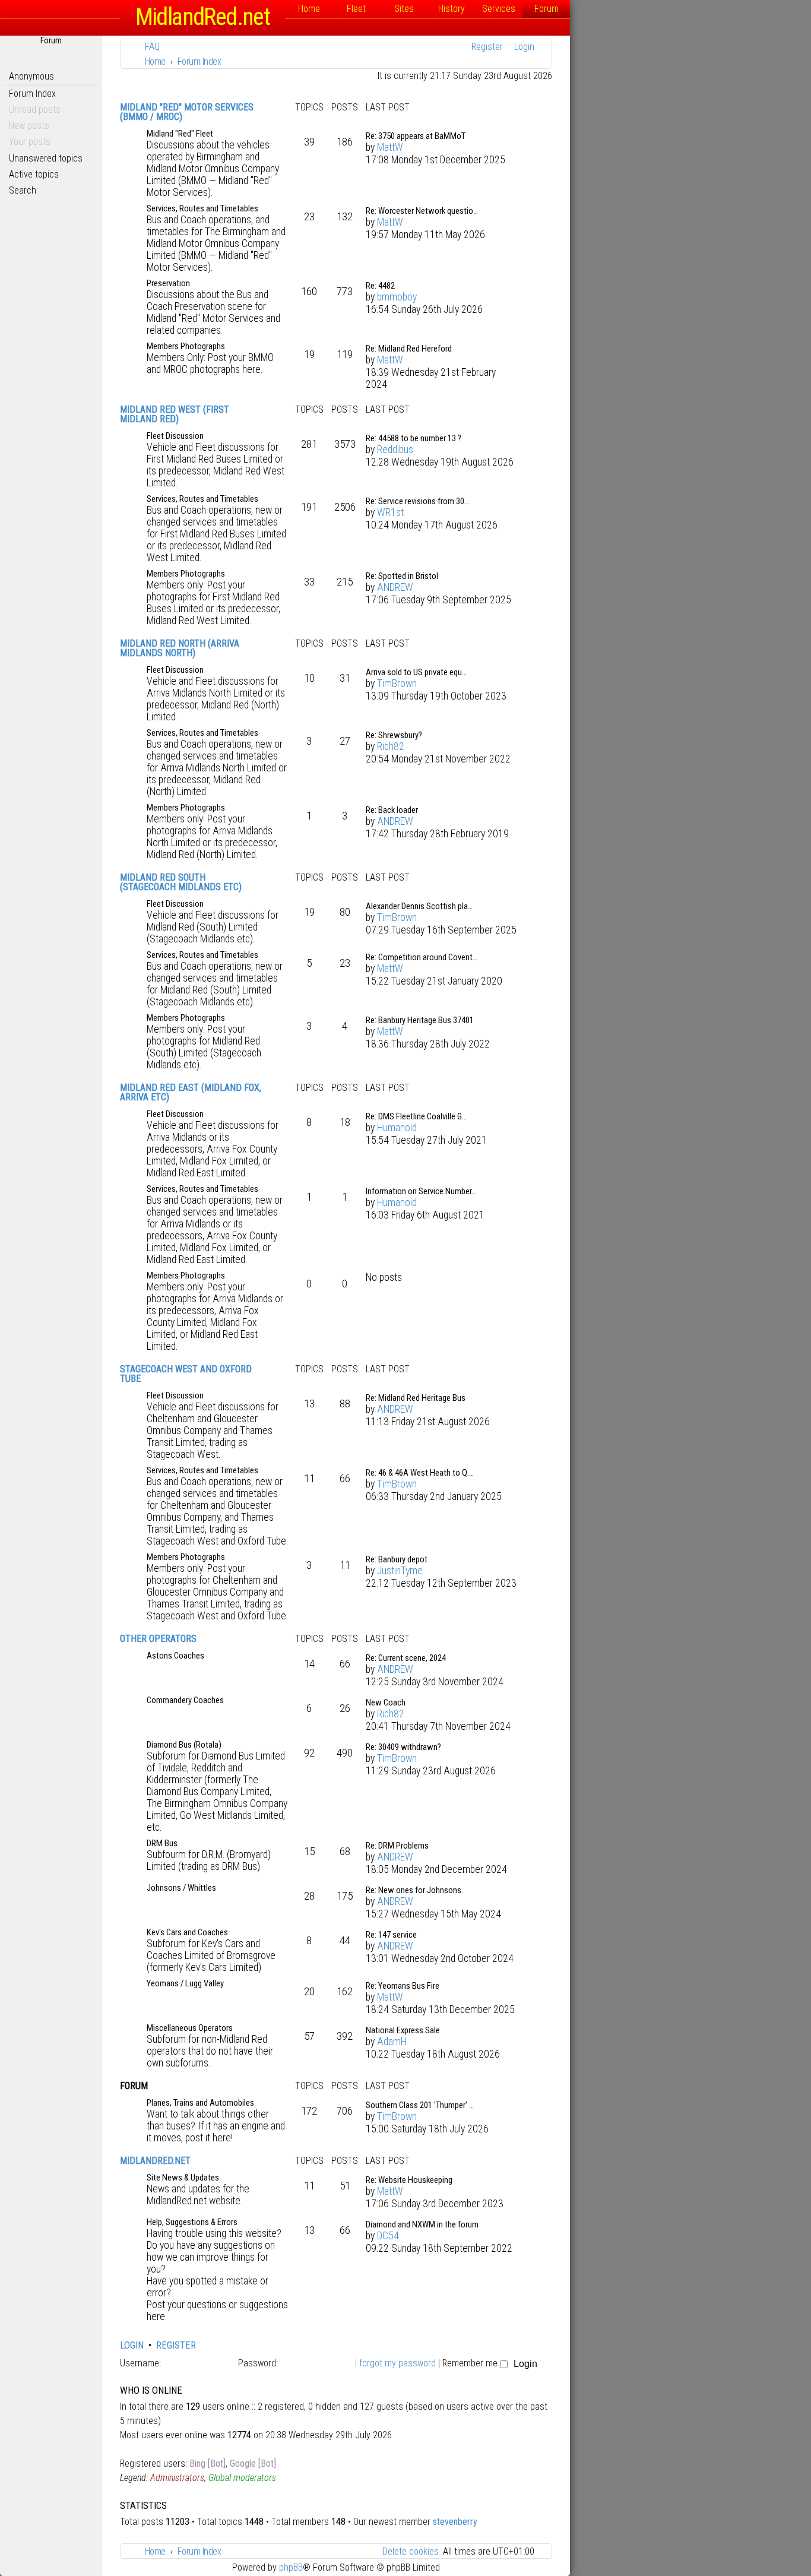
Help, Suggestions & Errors (192, 2222)
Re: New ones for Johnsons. (414, 1890)
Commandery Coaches (185, 1700)
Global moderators (242, 2478)
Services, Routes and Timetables (202, 208)
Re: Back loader (392, 810)
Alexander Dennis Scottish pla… (419, 906)
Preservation (168, 283)
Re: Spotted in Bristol (402, 576)
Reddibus (395, 450)
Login (132, 2345)
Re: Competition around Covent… (422, 957)
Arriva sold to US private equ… (416, 672)
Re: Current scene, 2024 (406, 1658)
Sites (404, 9)
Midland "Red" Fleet (180, 134)
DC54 (388, 2236)
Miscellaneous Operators (190, 2028)
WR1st (390, 512)
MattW (390, 147)
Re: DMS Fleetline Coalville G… (416, 1116)
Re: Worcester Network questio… (422, 211)
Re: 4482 (380, 286)
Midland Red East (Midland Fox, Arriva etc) (191, 1092)
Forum (547, 9)
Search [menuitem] (23, 190)
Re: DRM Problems (397, 1846)
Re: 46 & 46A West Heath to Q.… (420, 1473)
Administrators (177, 2478)
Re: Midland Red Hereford (409, 349)
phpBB (291, 2567)
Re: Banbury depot (397, 1559)
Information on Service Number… (421, 1191)
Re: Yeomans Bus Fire (403, 1986)
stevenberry (455, 2522)
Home (309, 9)
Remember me (471, 2363)
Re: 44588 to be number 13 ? (414, 438)
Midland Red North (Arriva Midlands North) (180, 648)
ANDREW (395, 587)
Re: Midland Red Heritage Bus (416, 1398)
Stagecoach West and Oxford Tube (186, 1374)
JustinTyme (400, 1571)
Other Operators (158, 1639)
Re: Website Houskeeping (409, 2180)
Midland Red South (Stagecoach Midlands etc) (181, 882)
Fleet (356, 9)
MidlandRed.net (155, 2161)
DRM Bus (162, 1843)
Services (499, 9)
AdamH (392, 2042)
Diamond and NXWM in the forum (422, 2224)
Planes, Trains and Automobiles (200, 2103)
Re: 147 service (391, 1935)
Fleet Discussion (175, 436)
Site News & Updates (183, 2178)
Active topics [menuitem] (34, 174)
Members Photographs (186, 346)
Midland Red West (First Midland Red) (175, 414)
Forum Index (32, 94)
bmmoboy (397, 297)
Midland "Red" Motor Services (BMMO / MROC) (187, 112)
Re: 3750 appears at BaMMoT (416, 136)
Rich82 (391, 746)
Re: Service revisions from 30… (417, 501)
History (452, 9)
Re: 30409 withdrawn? (403, 1747)
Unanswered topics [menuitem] (46, 158)
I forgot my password (395, 2363)
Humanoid (397, 1128)
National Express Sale (403, 2030)
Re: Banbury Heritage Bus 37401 (420, 1020)
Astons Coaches (175, 1656)
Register (176, 2345)
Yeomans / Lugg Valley (185, 1983)
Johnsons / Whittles (181, 1888)
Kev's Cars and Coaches (187, 1932)
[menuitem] (149, 47)
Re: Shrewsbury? (394, 735)
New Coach (386, 1702)
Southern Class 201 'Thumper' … (420, 2105)
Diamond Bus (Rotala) (184, 1745)
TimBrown (397, 683)
